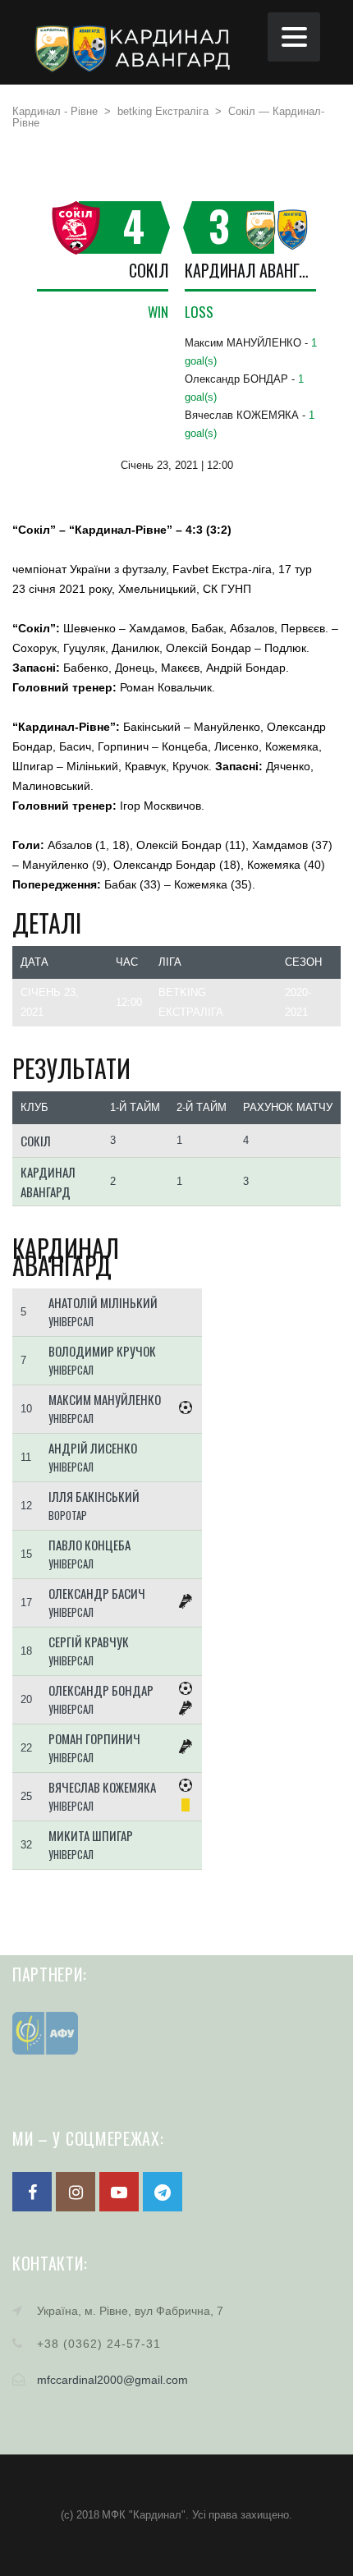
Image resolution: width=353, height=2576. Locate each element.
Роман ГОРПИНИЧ (94, 1738)
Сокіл (149, 270)
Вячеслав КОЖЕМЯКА (102, 1787)
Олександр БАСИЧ (97, 1593)
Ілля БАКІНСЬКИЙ (94, 1496)
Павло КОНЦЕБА (89, 1545)
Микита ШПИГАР (91, 1835)
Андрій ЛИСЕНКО (93, 1448)
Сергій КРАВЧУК (89, 1642)
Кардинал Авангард (250, 270)
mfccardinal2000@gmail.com (112, 2380)
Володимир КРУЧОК (102, 1351)
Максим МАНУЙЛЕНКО (105, 1399)
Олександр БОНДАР (101, 1690)
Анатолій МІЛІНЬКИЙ (103, 1302)
